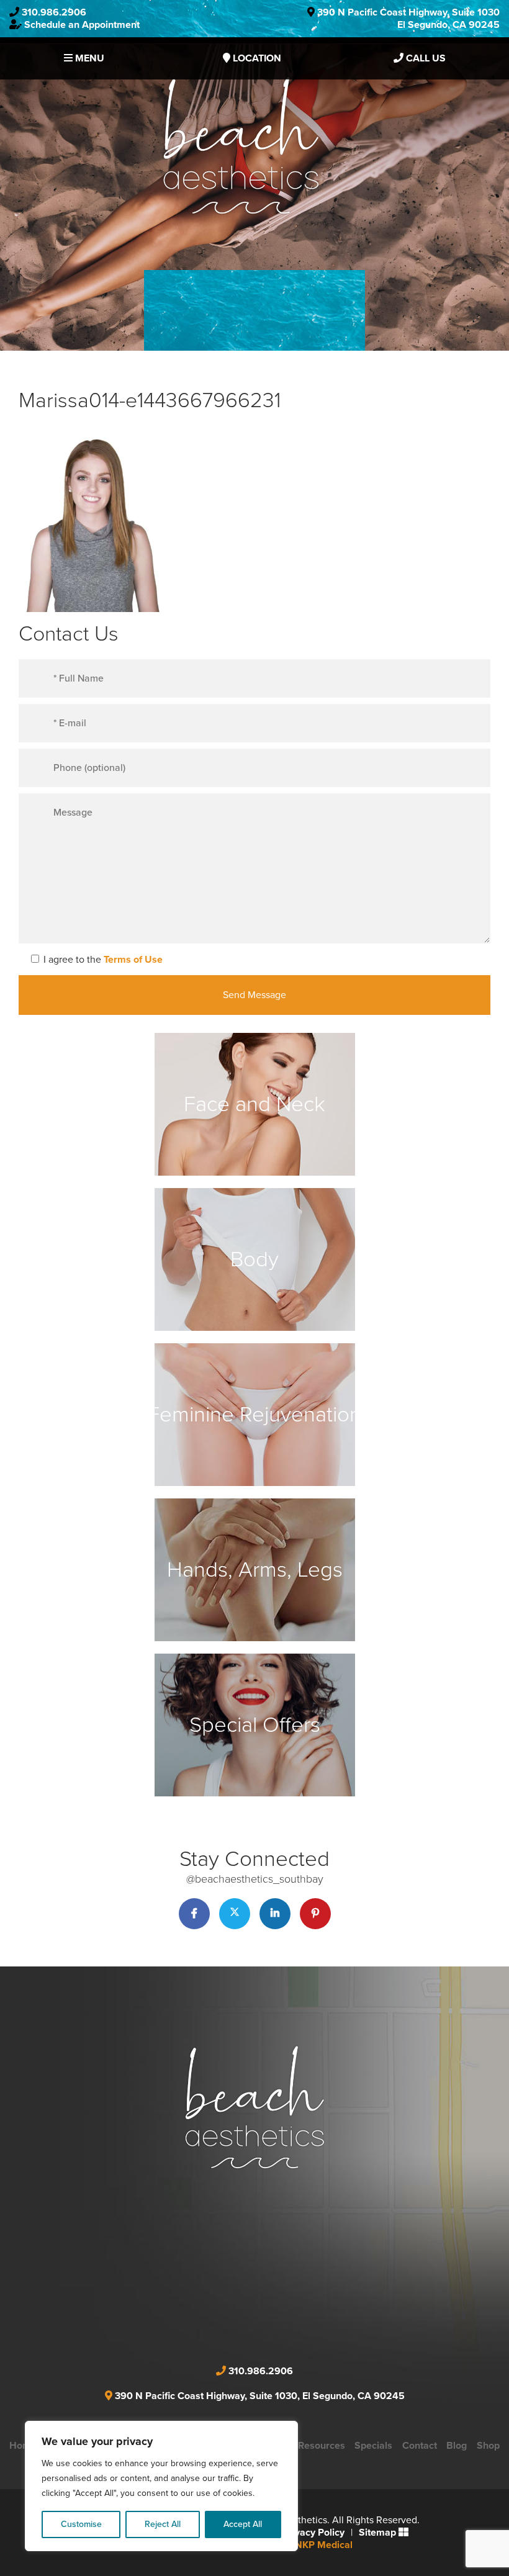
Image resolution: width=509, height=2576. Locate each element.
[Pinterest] (315, 1914)
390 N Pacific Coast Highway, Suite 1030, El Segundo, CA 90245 (260, 2396)
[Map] (254, 2281)
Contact (420, 2446)
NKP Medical (324, 2545)
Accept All (243, 2524)
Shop (488, 2446)
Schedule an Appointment (82, 25)
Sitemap (377, 2533)
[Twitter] (235, 1914)
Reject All (163, 2524)
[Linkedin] (275, 1914)
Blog (457, 2446)
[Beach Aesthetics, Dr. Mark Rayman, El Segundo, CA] (241, 145)
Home (23, 2446)
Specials (373, 2446)
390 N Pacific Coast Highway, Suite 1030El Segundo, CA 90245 (408, 19)
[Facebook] (194, 1914)
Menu (88, 58)
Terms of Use (133, 960)
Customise (81, 2524)
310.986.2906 (54, 12)
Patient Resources (304, 2446)
